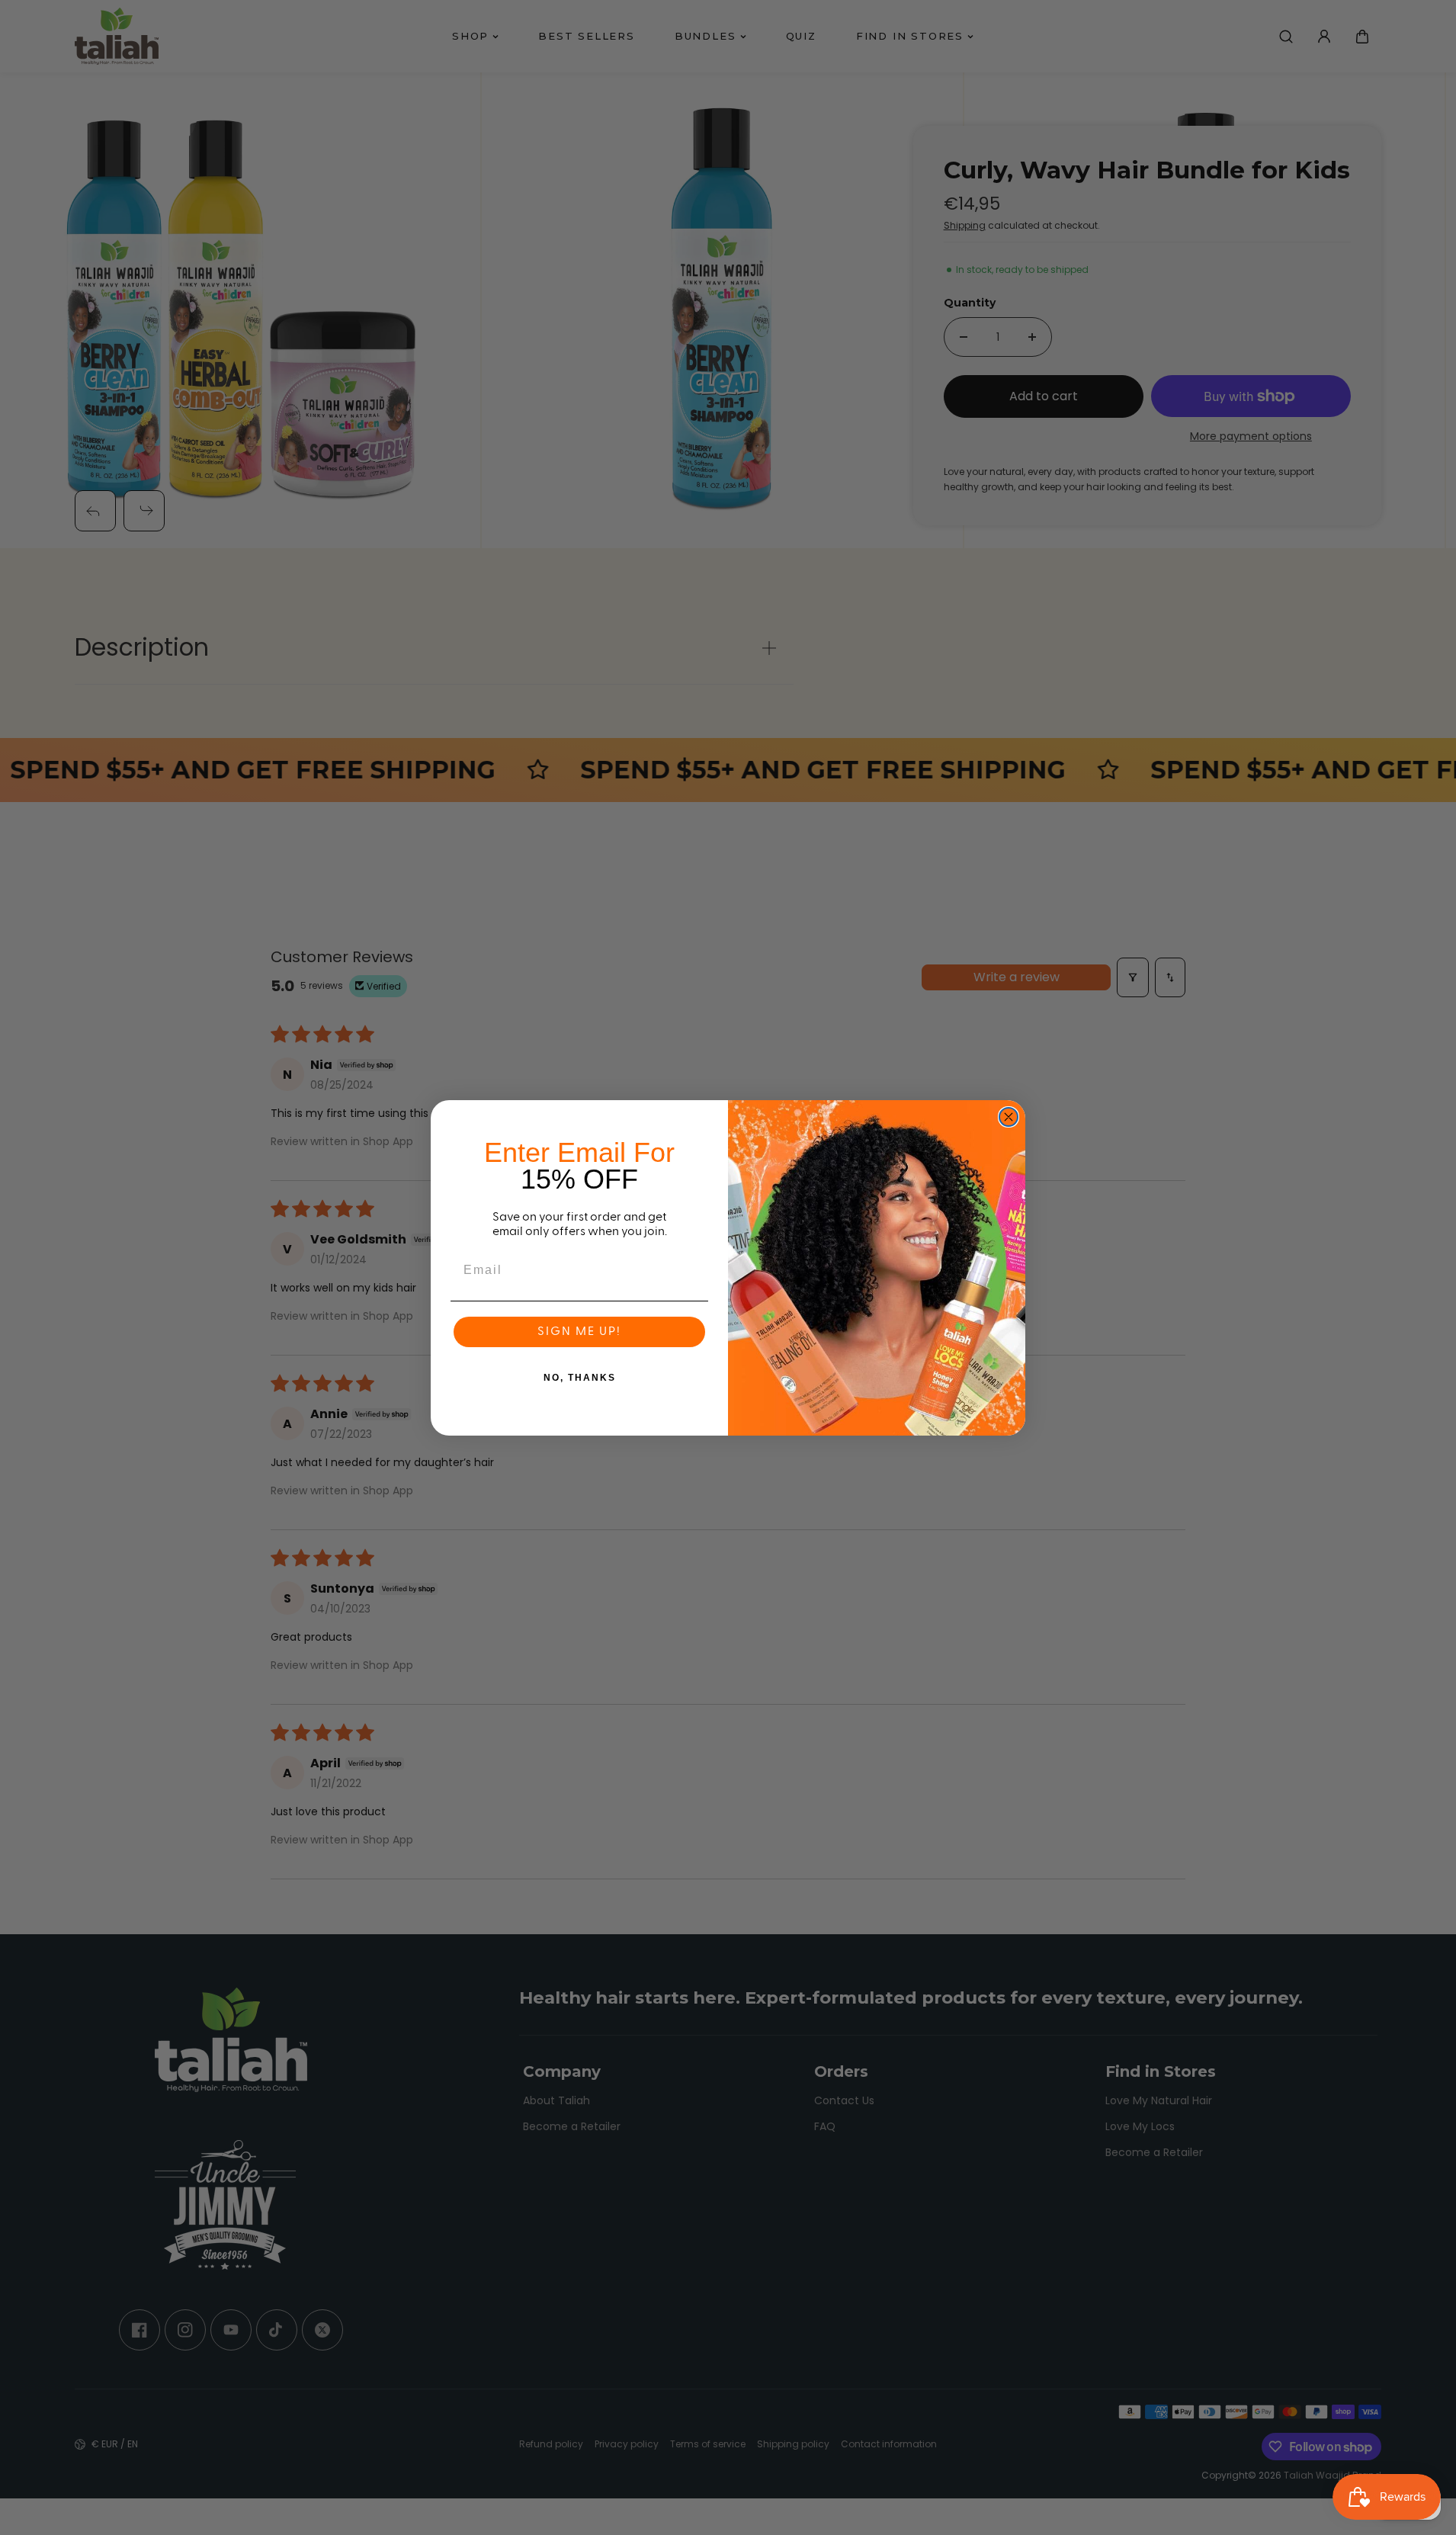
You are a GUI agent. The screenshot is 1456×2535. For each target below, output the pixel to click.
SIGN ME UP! (579, 1332)
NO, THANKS (580, 1378)
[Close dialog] (1009, 1117)
